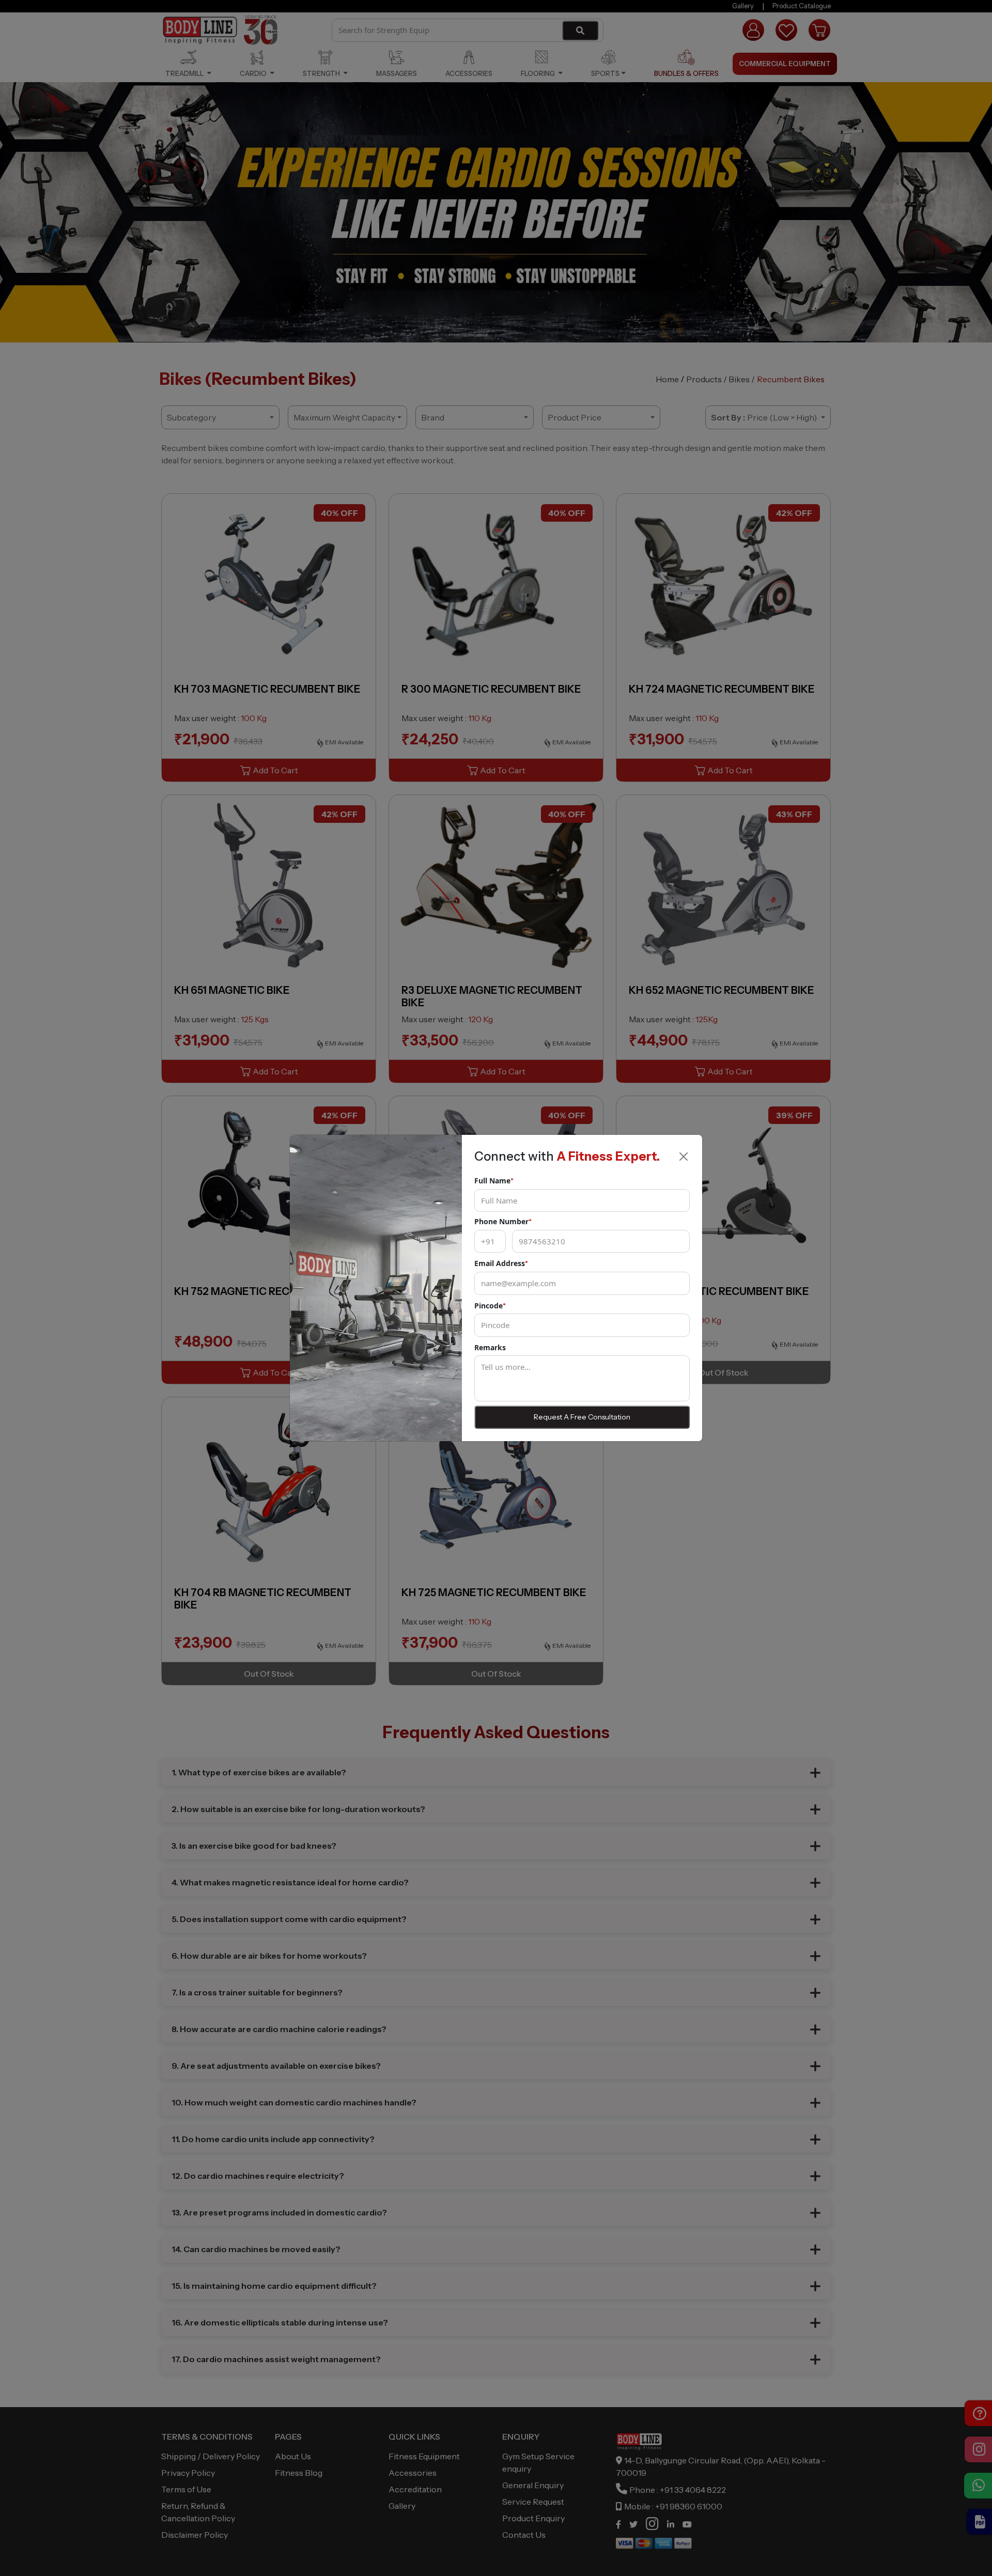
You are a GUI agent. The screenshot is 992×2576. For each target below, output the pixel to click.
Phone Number (503, 1221)
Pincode (490, 1306)
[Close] (684, 1157)
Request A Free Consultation (582, 1417)
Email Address (501, 1263)
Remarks (490, 1347)
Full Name (494, 1181)
